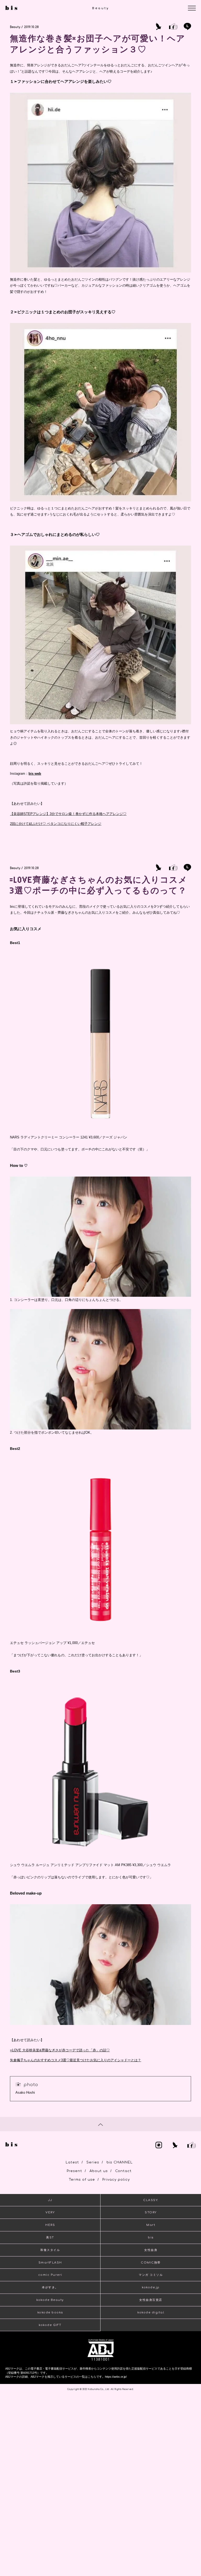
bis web (35, 774)
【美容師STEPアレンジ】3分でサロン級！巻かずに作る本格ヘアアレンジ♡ (68, 814)
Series (93, 2162)
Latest (72, 2162)
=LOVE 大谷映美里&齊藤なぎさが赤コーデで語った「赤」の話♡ (60, 2050)
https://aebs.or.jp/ (116, 2377)
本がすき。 (50, 2287)
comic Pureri (50, 2275)
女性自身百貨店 (151, 2300)
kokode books (50, 2312)
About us (99, 2171)
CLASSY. (151, 2200)
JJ (50, 2200)
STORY (151, 2212)
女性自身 (151, 2250)
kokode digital (151, 2312)
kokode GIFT (50, 2325)
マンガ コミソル (151, 2275)
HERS (50, 2225)
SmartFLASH (50, 2263)
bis (151, 2238)
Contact (123, 2171)
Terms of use (82, 2180)
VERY (50, 2212)
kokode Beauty (50, 2300)
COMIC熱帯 (151, 2263)
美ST (50, 2238)
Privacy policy (116, 2180)
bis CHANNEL (120, 2162)
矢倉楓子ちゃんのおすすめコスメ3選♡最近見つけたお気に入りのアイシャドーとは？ (76, 2060)
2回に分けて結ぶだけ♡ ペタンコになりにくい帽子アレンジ (56, 824)
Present (74, 2171)
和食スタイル (50, 2250)
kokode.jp (151, 2287)
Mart (151, 2225)
